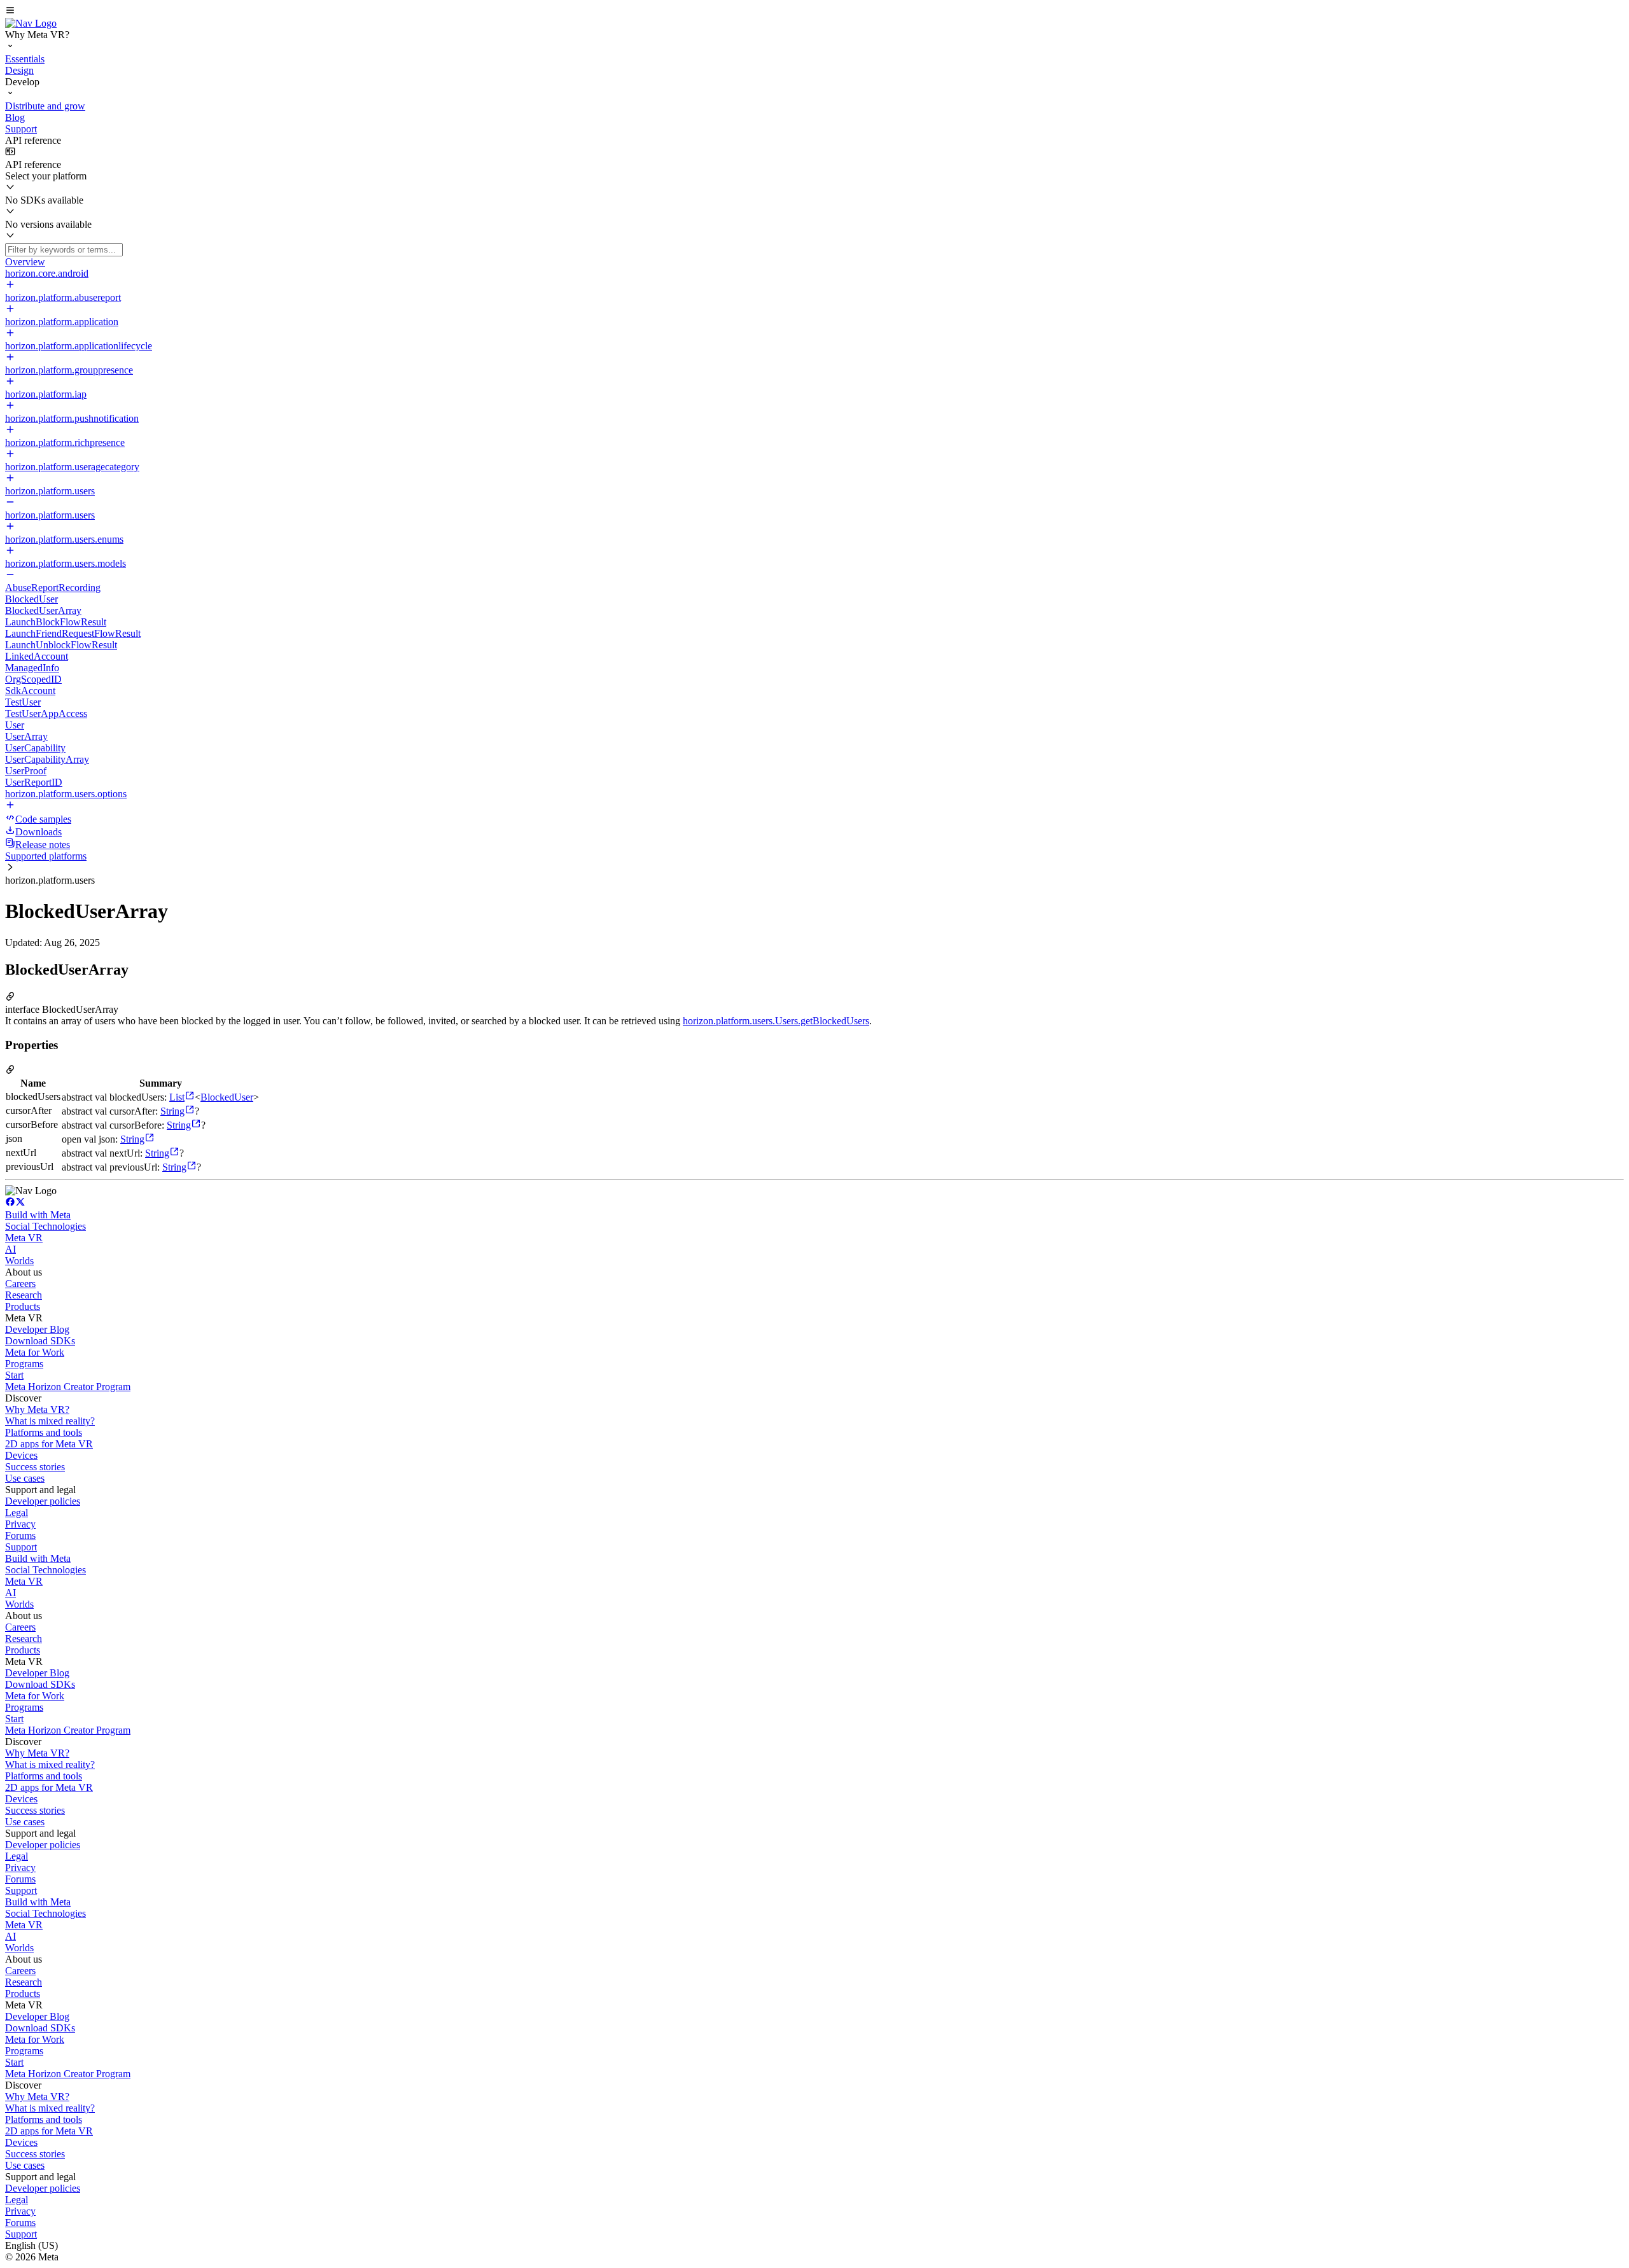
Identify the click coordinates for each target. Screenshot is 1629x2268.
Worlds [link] (19, 1261)
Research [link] (24, 1295)
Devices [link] (21, 1455)
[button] (814, 11)
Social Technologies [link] (45, 1226)
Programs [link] (24, 1364)
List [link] (177, 1097)
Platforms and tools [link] (44, 1432)
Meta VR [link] (24, 1238)
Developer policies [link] (43, 1501)
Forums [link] (20, 1535)
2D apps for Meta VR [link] (49, 1444)
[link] (31, 23)
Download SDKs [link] (40, 1341)
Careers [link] (20, 1284)
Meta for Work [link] (35, 1352)
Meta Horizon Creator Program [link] (68, 1387)
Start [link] (14, 1375)
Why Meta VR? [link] (37, 1409)
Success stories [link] (35, 1467)
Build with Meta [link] (38, 1215)
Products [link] (23, 1306)
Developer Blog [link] (37, 1329)
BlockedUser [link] (227, 1097)
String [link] (172, 1111)
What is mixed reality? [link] (50, 1421)
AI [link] (10, 1249)
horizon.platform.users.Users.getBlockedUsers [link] (776, 1021)
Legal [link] (17, 1513)
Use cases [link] (25, 1478)
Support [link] (21, 1547)
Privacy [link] (20, 1524)
